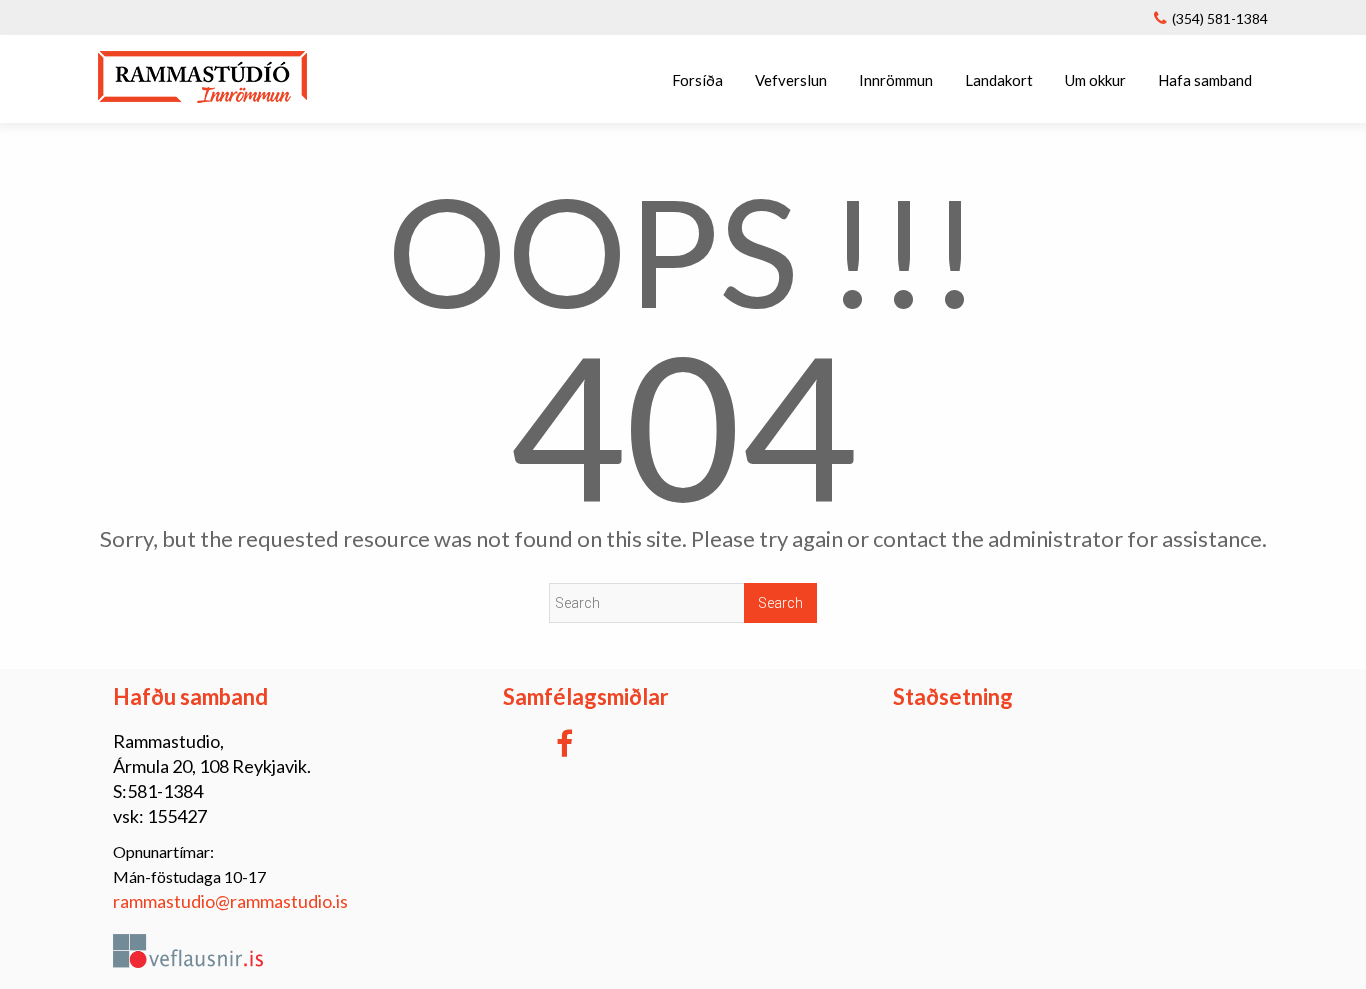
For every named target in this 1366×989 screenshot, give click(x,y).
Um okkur (1095, 80)
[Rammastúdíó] (202, 96)
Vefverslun (791, 80)
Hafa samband (1205, 80)
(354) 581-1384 (1220, 18)
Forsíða (697, 80)
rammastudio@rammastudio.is (230, 901)
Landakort (999, 80)
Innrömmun (896, 80)
